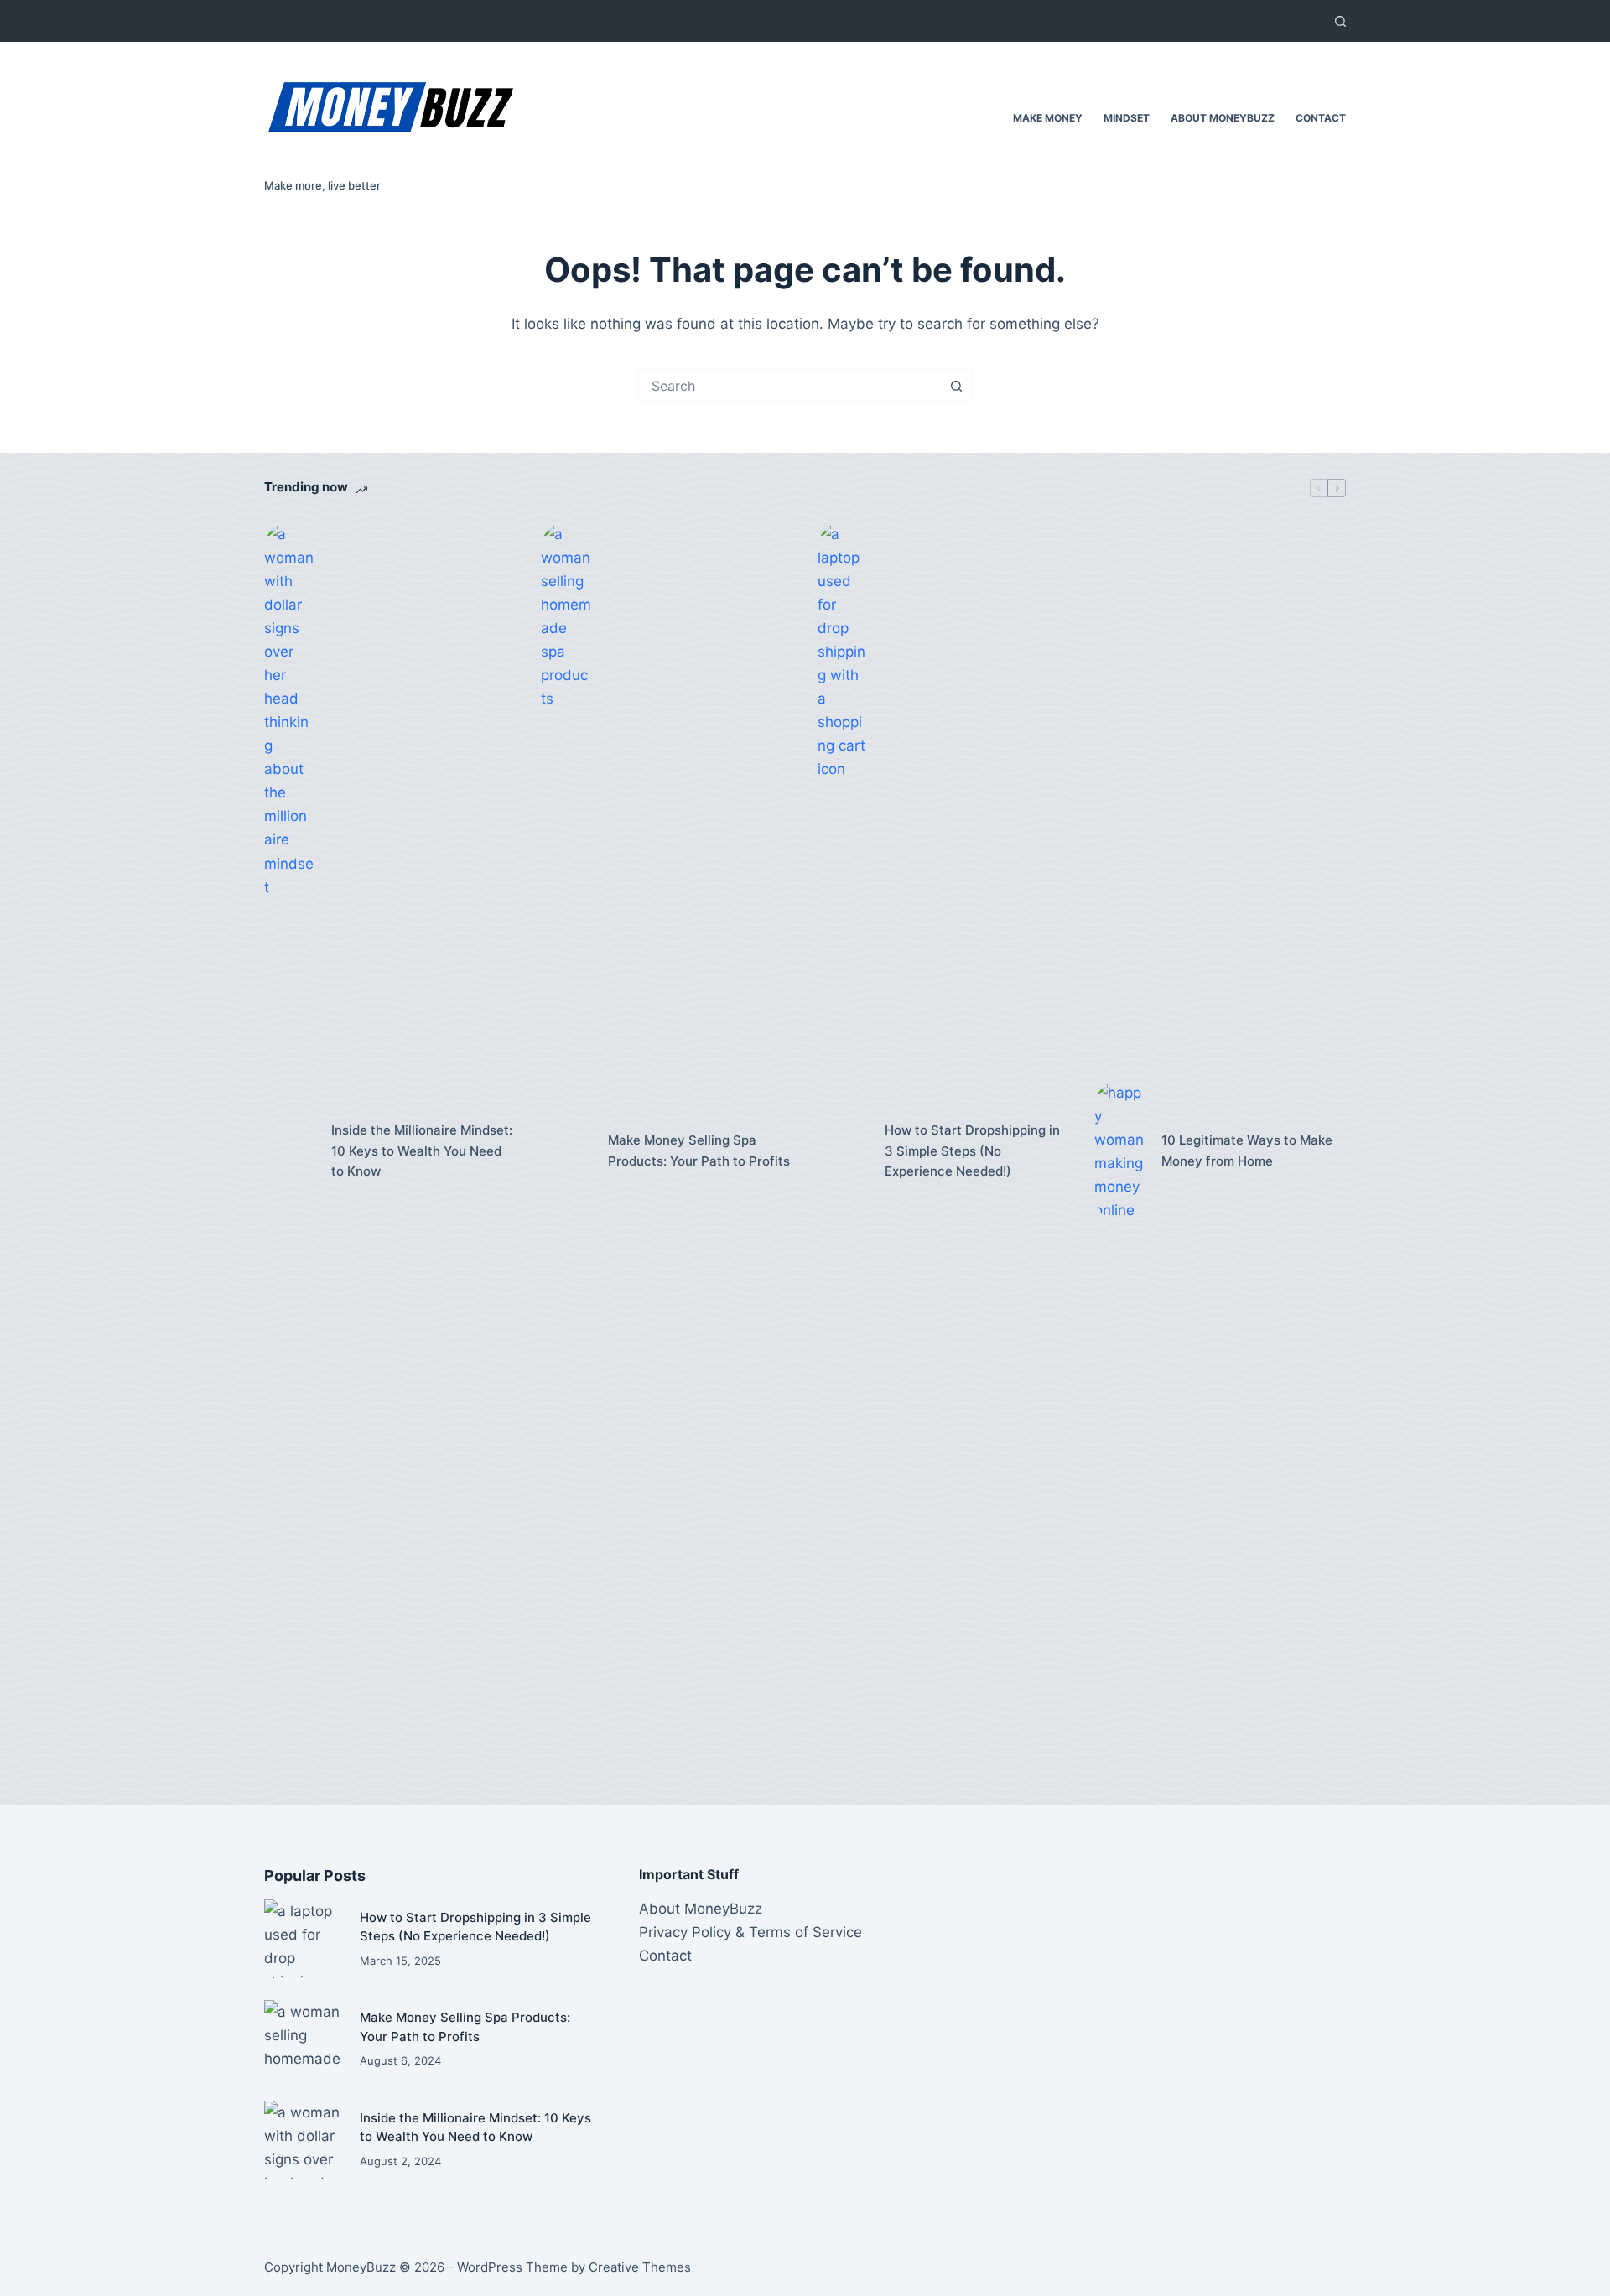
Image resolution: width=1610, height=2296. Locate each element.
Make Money (1048, 118)
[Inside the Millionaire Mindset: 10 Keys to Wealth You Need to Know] (289, 1151)
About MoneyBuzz (1223, 118)
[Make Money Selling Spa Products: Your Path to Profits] (566, 1151)
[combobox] (790, 386)
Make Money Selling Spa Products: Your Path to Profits (699, 1151)
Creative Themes (640, 2267)
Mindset (1127, 118)
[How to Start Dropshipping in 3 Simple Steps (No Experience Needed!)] (843, 1151)
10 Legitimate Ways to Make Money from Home (1247, 1151)
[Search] (1340, 21)
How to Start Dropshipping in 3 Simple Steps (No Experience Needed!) (972, 1151)
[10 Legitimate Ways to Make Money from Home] (1119, 1151)
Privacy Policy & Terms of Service (750, 1932)
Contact (1321, 118)
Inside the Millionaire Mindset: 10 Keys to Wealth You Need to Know (422, 1151)
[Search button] (956, 386)
